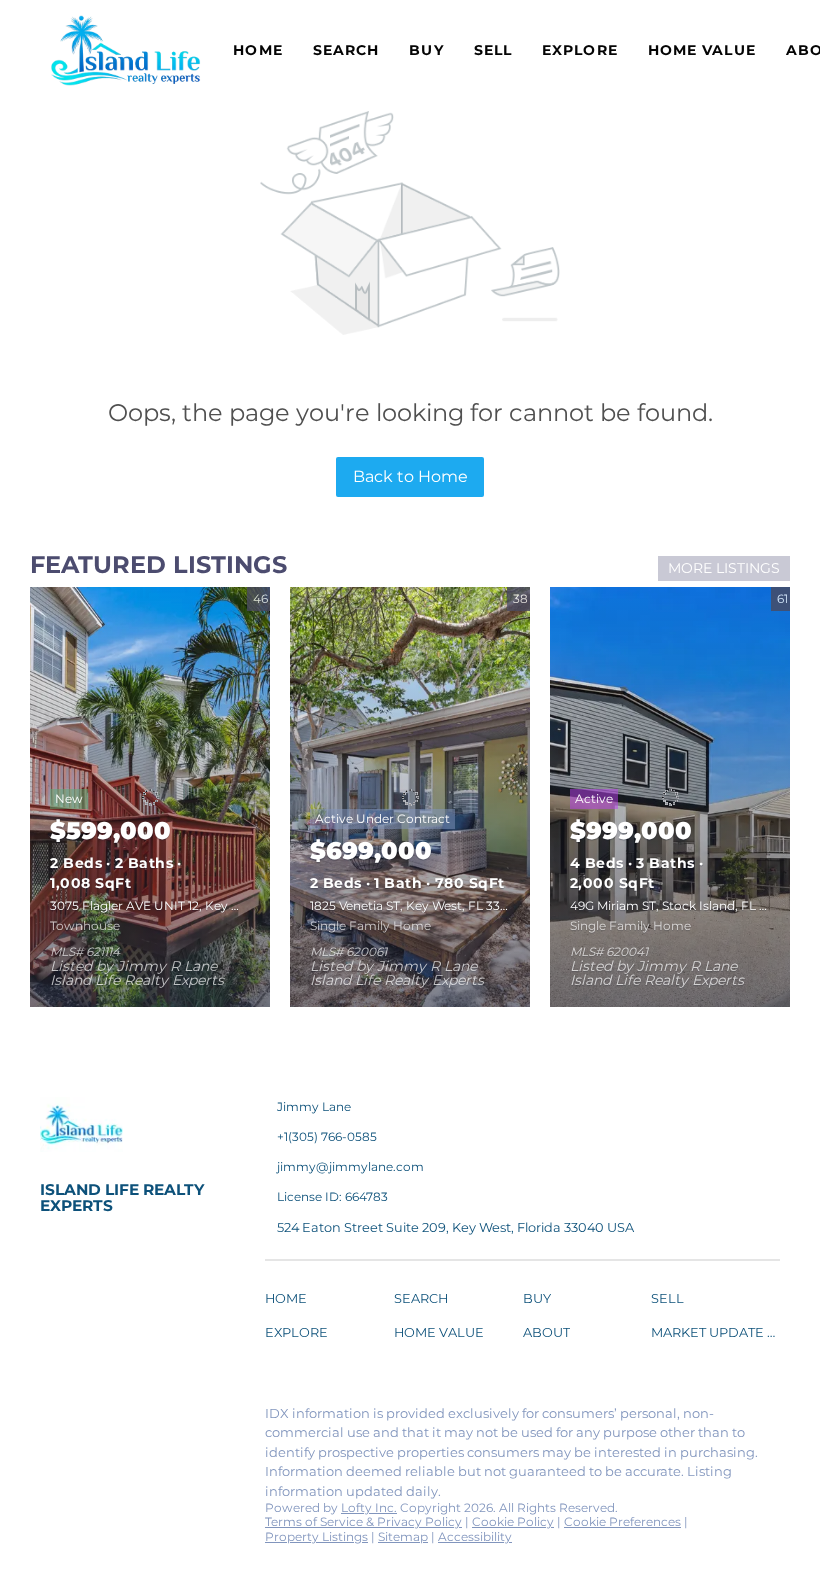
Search (346, 50)
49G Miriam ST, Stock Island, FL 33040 (683, 905)
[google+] (95, 1462)
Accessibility (475, 1536)
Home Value (702, 50)
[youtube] (55, 1462)
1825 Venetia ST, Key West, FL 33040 (417, 905)
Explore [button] (580, 50)
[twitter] (135, 1419)
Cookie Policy (513, 1521)
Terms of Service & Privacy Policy (363, 1521)
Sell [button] (493, 50)
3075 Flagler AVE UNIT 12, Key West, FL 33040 (186, 905)
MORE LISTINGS (724, 568)
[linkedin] (95, 1419)
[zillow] (175, 1419)
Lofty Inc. (369, 1507)
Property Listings (316, 1536)
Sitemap (403, 1536)
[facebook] (55, 1419)
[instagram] (215, 1419)
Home (257, 50)
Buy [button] (426, 50)
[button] (291, 1301)
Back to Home (410, 476)
